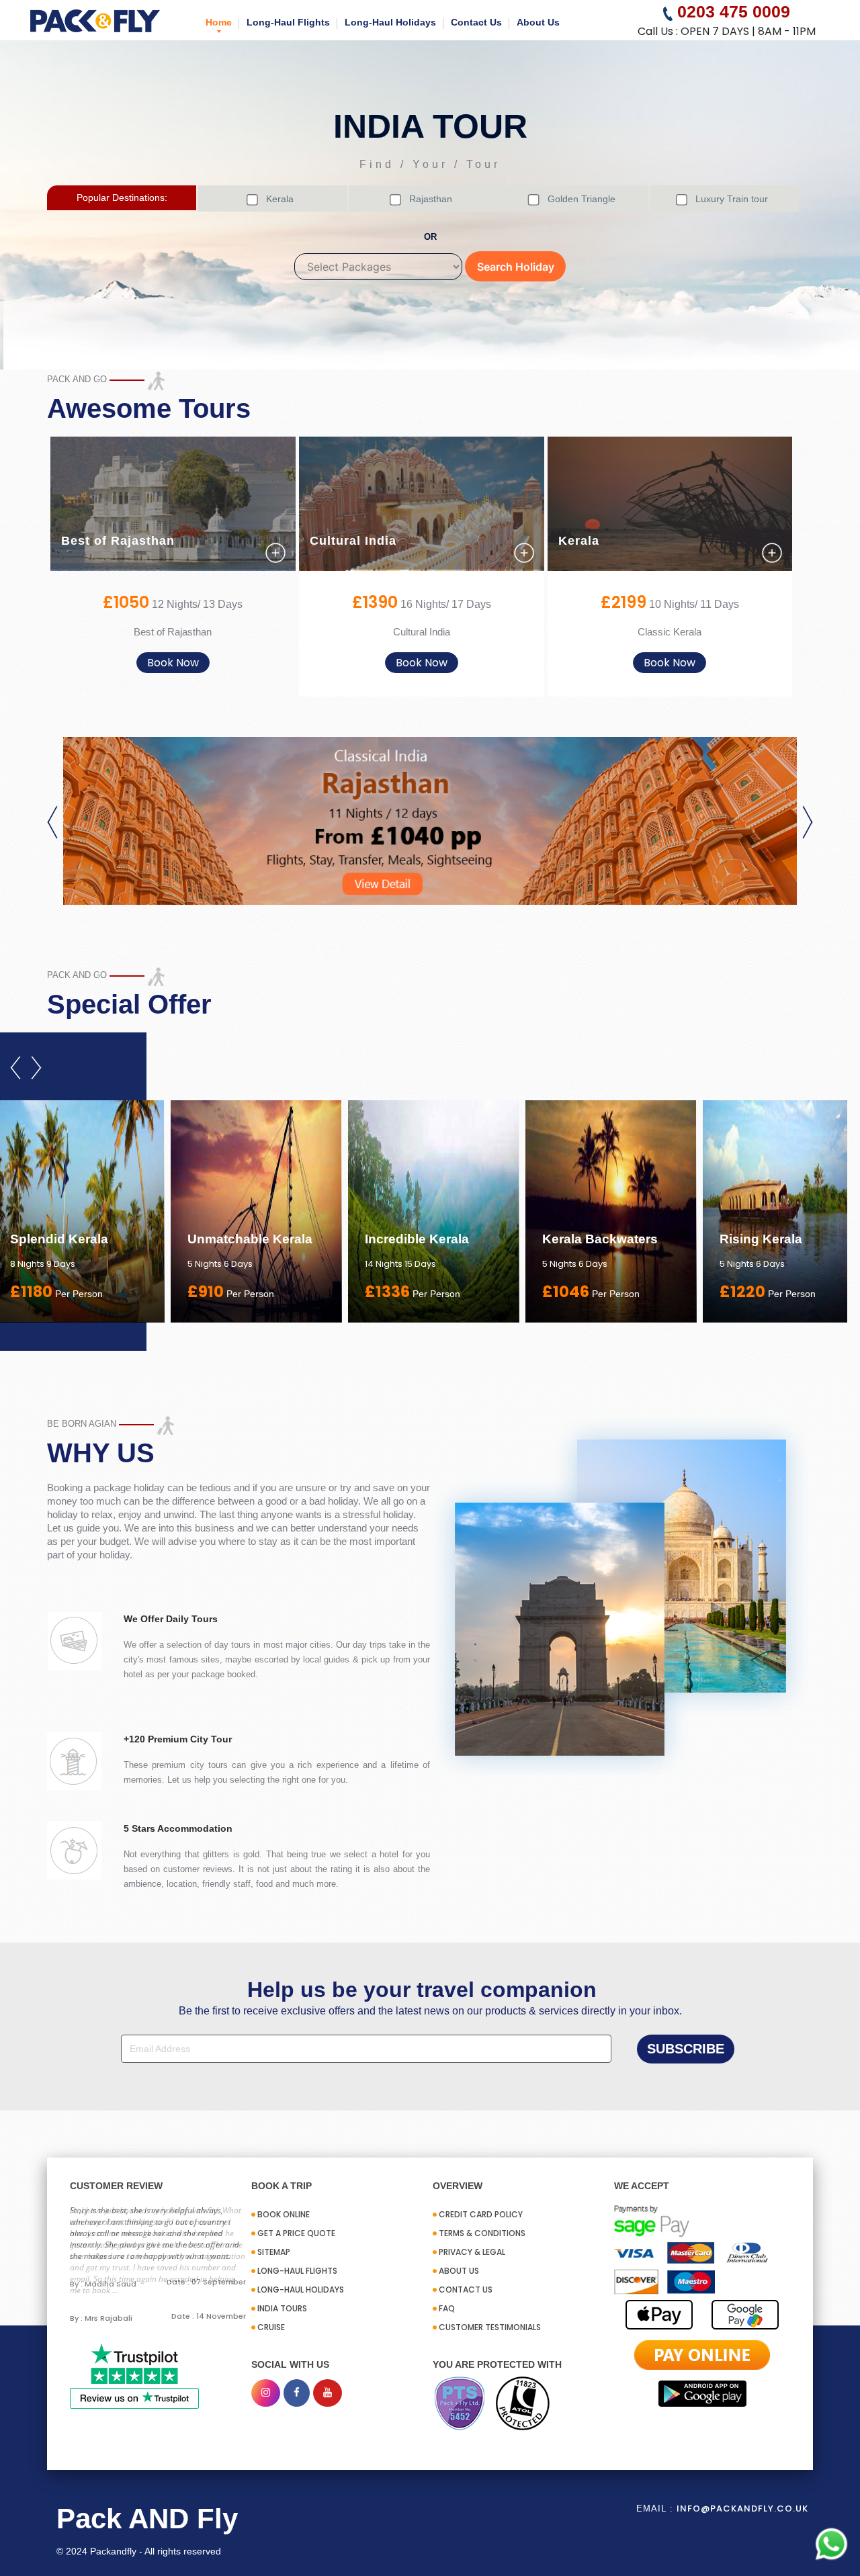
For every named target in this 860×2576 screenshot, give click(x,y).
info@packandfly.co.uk (742, 2508)
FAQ (447, 2308)
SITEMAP (274, 2252)
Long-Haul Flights (288, 22)
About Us (538, 22)
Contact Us (476, 22)
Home (219, 22)
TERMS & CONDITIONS (482, 2233)
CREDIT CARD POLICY (481, 2214)
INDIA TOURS (282, 2308)
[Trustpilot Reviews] (134, 2376)
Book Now (173, 663)
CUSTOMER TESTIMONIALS (490, 2327)
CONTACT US (466, 2290)
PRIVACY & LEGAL (472, 2252)
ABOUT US (459, 2271)
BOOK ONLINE (284, 2214)
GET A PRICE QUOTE (296, 2233)
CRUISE (271, 2327)
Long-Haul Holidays (390, 22)
